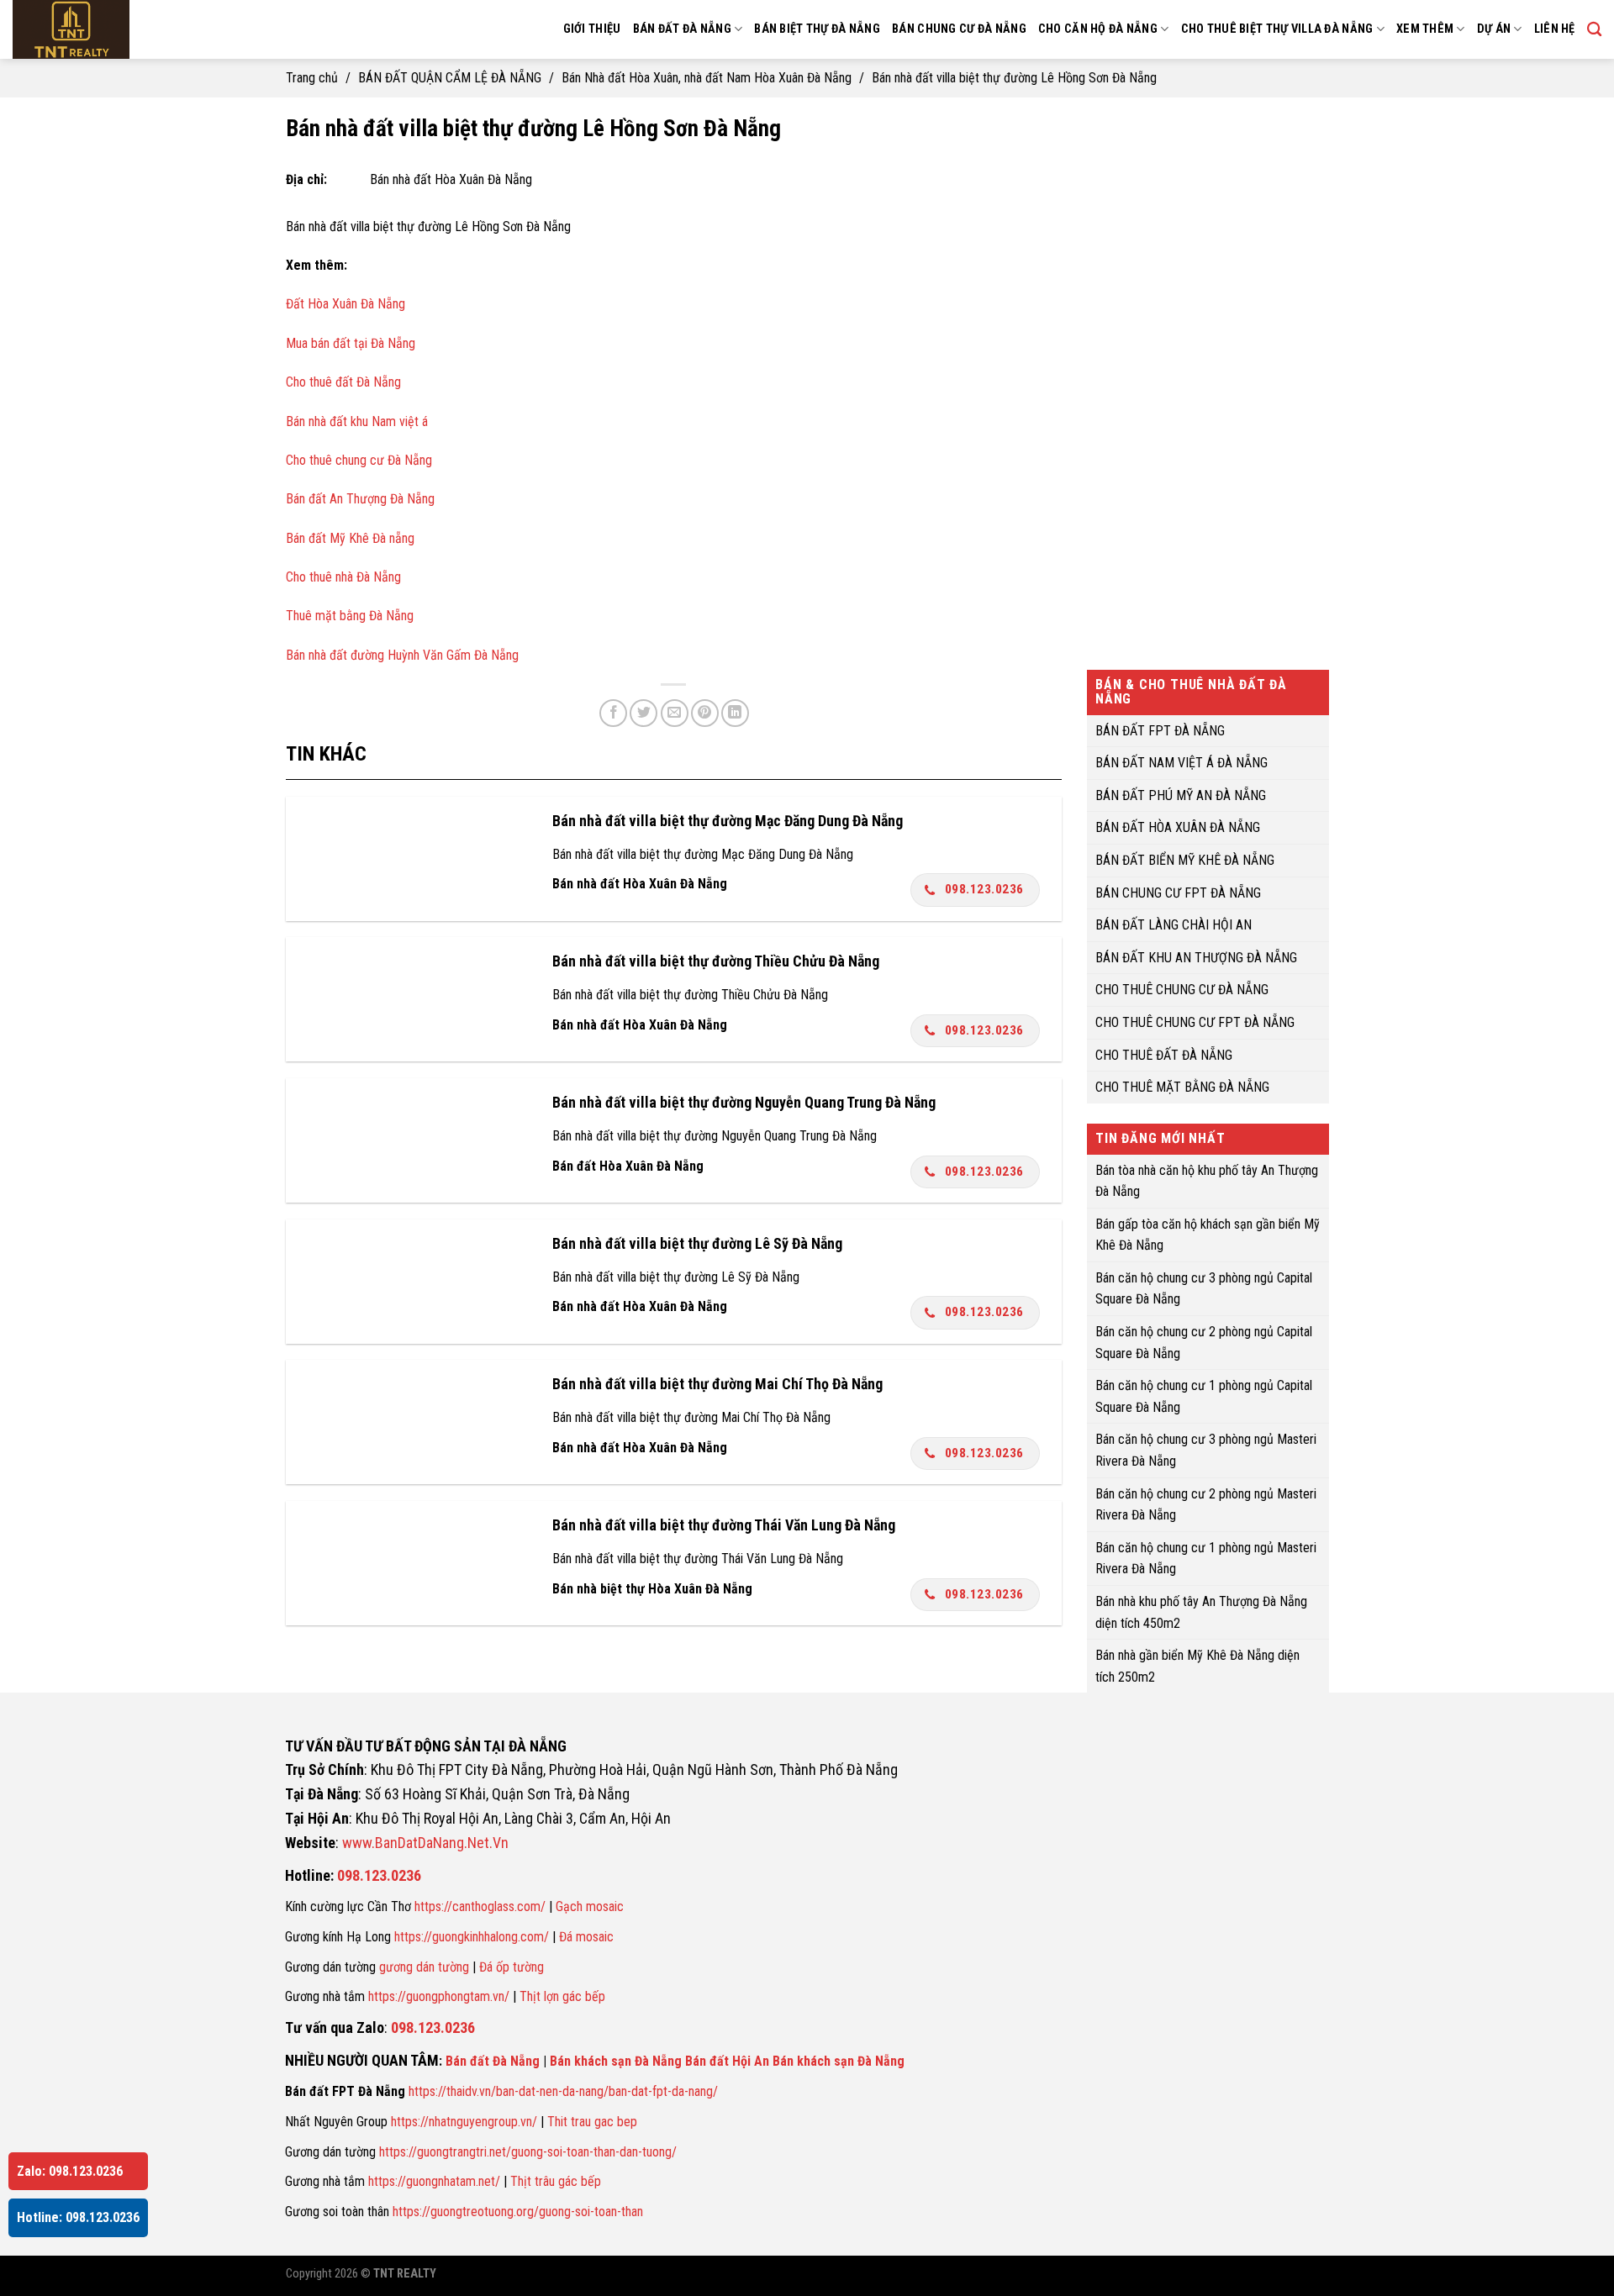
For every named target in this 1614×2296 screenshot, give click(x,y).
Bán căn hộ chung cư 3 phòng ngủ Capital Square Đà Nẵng (1204, 1288)
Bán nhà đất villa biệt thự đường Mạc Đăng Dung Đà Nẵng (728, 821)
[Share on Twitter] (643, 713)
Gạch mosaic (590, 1906)
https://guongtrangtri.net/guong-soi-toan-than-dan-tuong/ (528, 2152)
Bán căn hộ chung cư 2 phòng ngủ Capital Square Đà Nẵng (1204, 1343)
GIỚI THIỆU (592, 29)
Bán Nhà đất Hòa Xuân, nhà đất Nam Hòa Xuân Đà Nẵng (707, 78)
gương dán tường (424, 1967)
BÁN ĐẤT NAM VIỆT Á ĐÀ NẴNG (1181, 763)
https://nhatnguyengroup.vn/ (464, 2122)
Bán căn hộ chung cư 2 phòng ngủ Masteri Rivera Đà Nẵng (1206, 1504)
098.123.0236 (984, 889)
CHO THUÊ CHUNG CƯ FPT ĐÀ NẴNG (1195, 1022)
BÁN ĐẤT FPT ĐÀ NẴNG (1160, 730)
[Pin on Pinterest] (705, 713)
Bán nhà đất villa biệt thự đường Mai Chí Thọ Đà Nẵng (717, 1384)
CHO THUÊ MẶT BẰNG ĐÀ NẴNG (1182, 1087)
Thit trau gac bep (592, 2122)
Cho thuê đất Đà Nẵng (343, 382)
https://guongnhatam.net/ (434, 2181)
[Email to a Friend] (675, 713)
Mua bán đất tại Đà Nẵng (351, 343)
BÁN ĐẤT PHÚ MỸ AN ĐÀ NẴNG (1181, 795)
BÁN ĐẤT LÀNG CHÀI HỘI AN (1174, 925)
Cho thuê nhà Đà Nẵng (343, 577)
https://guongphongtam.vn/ (439, 1996)
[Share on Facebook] (613, 713)
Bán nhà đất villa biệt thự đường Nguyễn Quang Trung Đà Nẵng (744, 1102)
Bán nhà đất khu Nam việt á (357, 421)
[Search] (1594, 30)
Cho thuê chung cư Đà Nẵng (359, 460)
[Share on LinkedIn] (735, 713)
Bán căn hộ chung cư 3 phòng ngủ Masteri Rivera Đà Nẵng (1206, 1450)
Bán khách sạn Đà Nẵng (616, 2061)
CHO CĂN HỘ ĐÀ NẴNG (1098, 29)
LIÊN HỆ (1555, 29)
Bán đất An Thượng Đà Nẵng (360, 499)
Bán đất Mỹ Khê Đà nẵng (350, 538)
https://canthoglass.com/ (480, 1906)
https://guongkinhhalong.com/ (472, 1937)
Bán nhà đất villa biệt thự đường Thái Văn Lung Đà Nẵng (724, 1525)
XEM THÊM (1425, 29)
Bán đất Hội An (727, 2061)
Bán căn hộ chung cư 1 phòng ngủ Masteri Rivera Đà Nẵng (1206, 1558)
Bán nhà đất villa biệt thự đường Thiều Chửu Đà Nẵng (716, 961)
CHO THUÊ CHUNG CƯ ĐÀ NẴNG (1182, 990)
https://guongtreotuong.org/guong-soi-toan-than (518, 2212)
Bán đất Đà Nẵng (493, 2061)
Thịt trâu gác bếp (556, 2181)
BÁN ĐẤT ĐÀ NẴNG (682, 29)
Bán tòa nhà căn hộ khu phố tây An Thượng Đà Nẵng (1207, 1180)
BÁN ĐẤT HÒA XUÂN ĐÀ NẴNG (1178, 827)
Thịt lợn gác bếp (562, 1996)
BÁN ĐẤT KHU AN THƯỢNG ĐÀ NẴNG (1196, 957)
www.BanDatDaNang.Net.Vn (425, 1843)
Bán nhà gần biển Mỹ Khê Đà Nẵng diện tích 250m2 (1197, 1666)
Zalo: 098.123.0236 (70, 2171)
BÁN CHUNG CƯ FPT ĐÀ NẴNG (1178, 892)
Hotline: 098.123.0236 (78, 2217)
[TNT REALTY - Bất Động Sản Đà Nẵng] (118, 29)
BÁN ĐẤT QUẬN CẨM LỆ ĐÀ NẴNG (450, 78)
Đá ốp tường (512, 1967)
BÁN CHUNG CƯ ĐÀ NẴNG (959, 29)
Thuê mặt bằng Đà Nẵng (350, 616)
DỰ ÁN (1494, 29)
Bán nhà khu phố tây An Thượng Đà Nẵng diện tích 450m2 (1201, 1612)
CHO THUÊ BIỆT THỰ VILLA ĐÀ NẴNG (1277, 29)
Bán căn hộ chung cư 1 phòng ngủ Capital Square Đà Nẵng (1204, 1396)
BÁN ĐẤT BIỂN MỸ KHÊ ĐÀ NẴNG (1185, 860)
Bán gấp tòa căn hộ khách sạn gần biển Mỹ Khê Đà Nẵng (1208, 1234)
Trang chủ (312, 78)
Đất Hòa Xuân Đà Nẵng (345, 304)
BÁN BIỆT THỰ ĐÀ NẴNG (817, 29)
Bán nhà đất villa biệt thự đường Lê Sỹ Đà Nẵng (697, 1243)
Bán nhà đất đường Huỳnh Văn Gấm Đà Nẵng (402, 655)
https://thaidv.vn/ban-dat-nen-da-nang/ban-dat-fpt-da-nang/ (563, 2091)
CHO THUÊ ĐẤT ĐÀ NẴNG (1164, 1054)
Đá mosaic (586, 1937)
